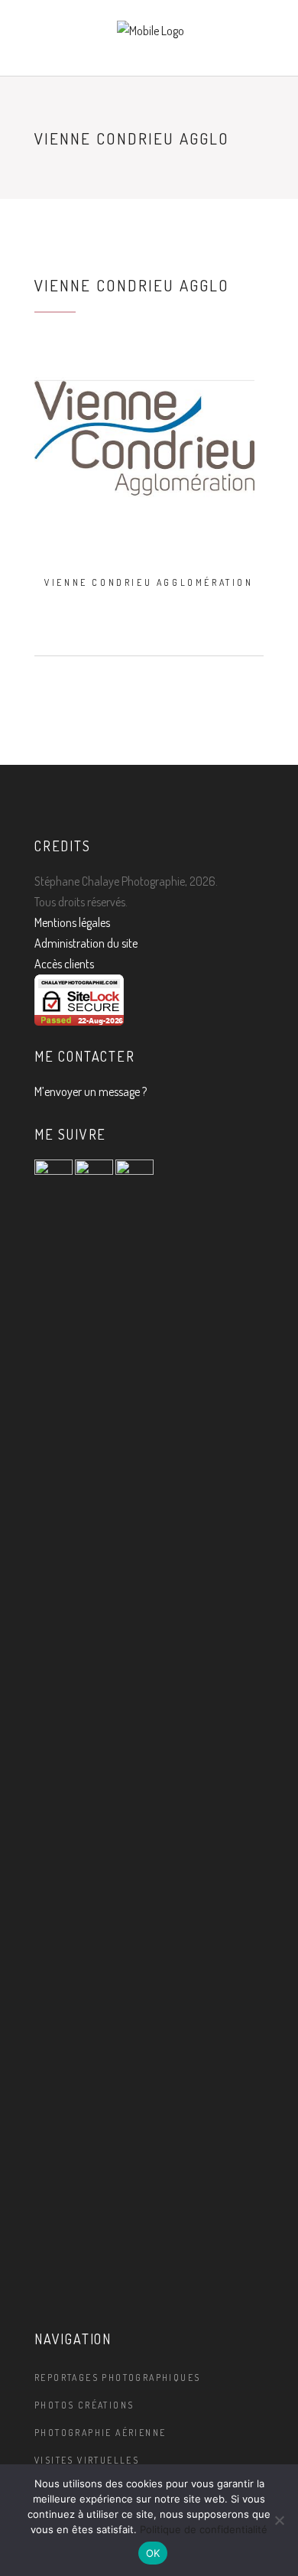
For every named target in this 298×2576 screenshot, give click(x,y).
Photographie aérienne (100, 2433)
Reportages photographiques (117, 2378)
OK (153, 2553)
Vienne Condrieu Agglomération (149, 582)
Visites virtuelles (87, 2460)
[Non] (279, 2520)
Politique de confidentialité (204, 2529)
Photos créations (84, 2405)
